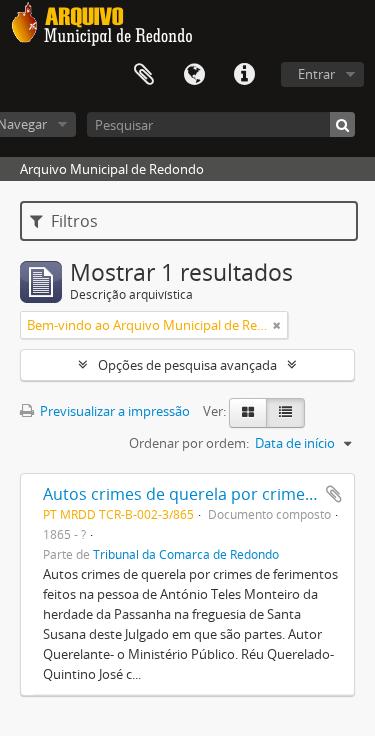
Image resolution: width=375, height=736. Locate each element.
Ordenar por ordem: (189, 443)
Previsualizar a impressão (113, 411)
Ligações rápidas (244, 75)
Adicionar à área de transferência (334, 494)
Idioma (194, 75)
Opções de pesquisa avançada (187, 365)
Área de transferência (144, 75)
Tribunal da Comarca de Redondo (186, 554)
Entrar (316, 74)
